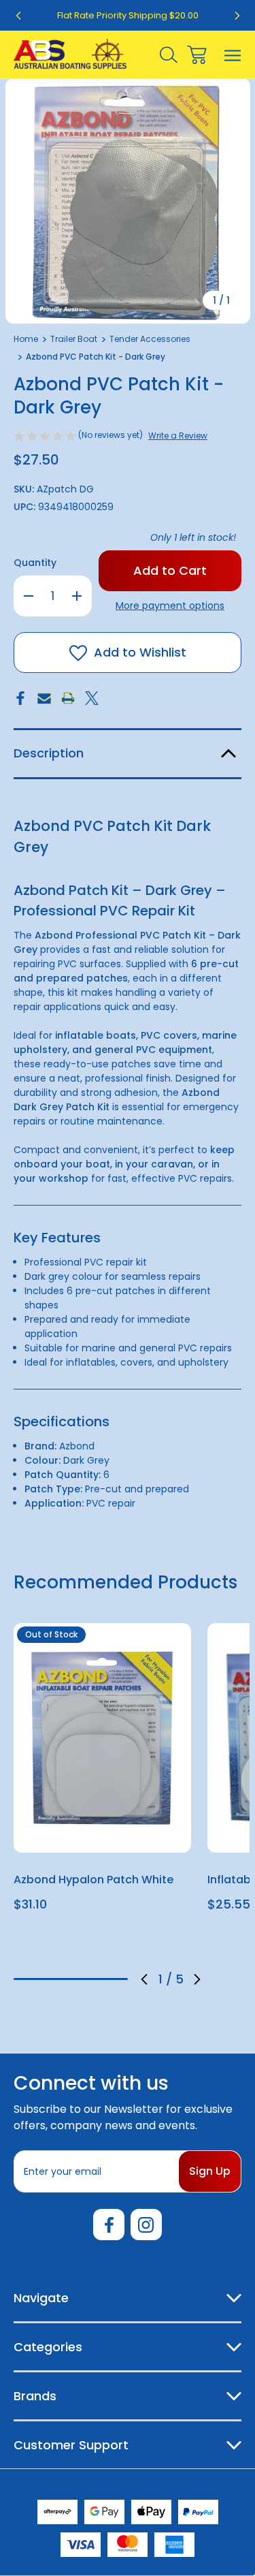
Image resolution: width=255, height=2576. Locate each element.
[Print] (68, 698)
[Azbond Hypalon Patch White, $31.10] (102, 1738)
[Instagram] (146, 2225)
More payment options (170, 606)
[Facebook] (20, 698)
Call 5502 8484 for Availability (102, 1835)
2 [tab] (48, 1979)
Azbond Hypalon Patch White (93, 1880)
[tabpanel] (102, 1773)
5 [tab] (116, 1979)
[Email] (44, 698)
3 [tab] (71, 1979)
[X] (92, 698)
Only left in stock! (193, 537)
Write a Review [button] (178, 436)
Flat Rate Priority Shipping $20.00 (128, 15)
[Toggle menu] (233, 55)
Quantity (35, 563)
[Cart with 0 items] (197, 55)
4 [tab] (94, 1979)
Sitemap (199, 2483)
